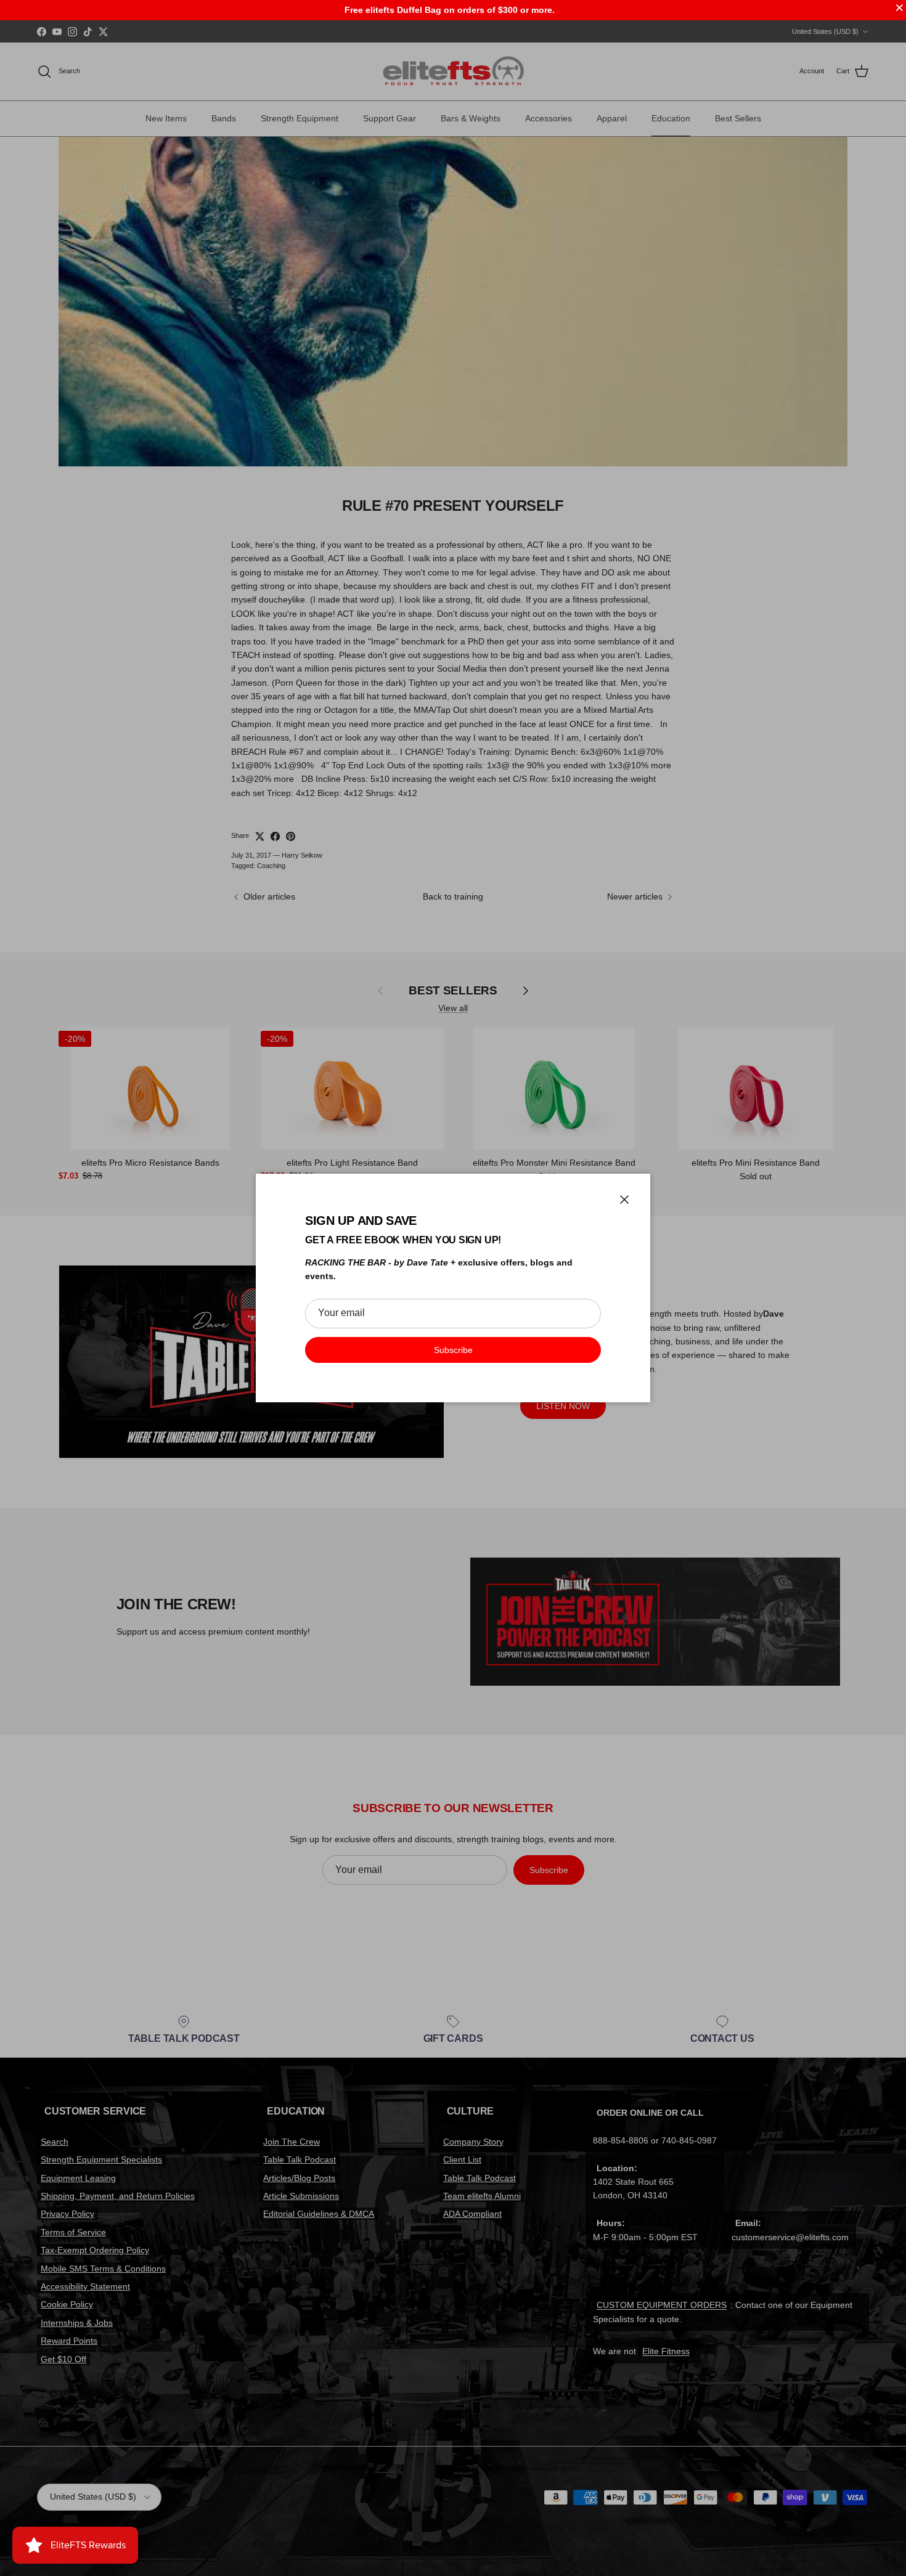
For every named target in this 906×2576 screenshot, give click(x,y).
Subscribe (453, 1350)
